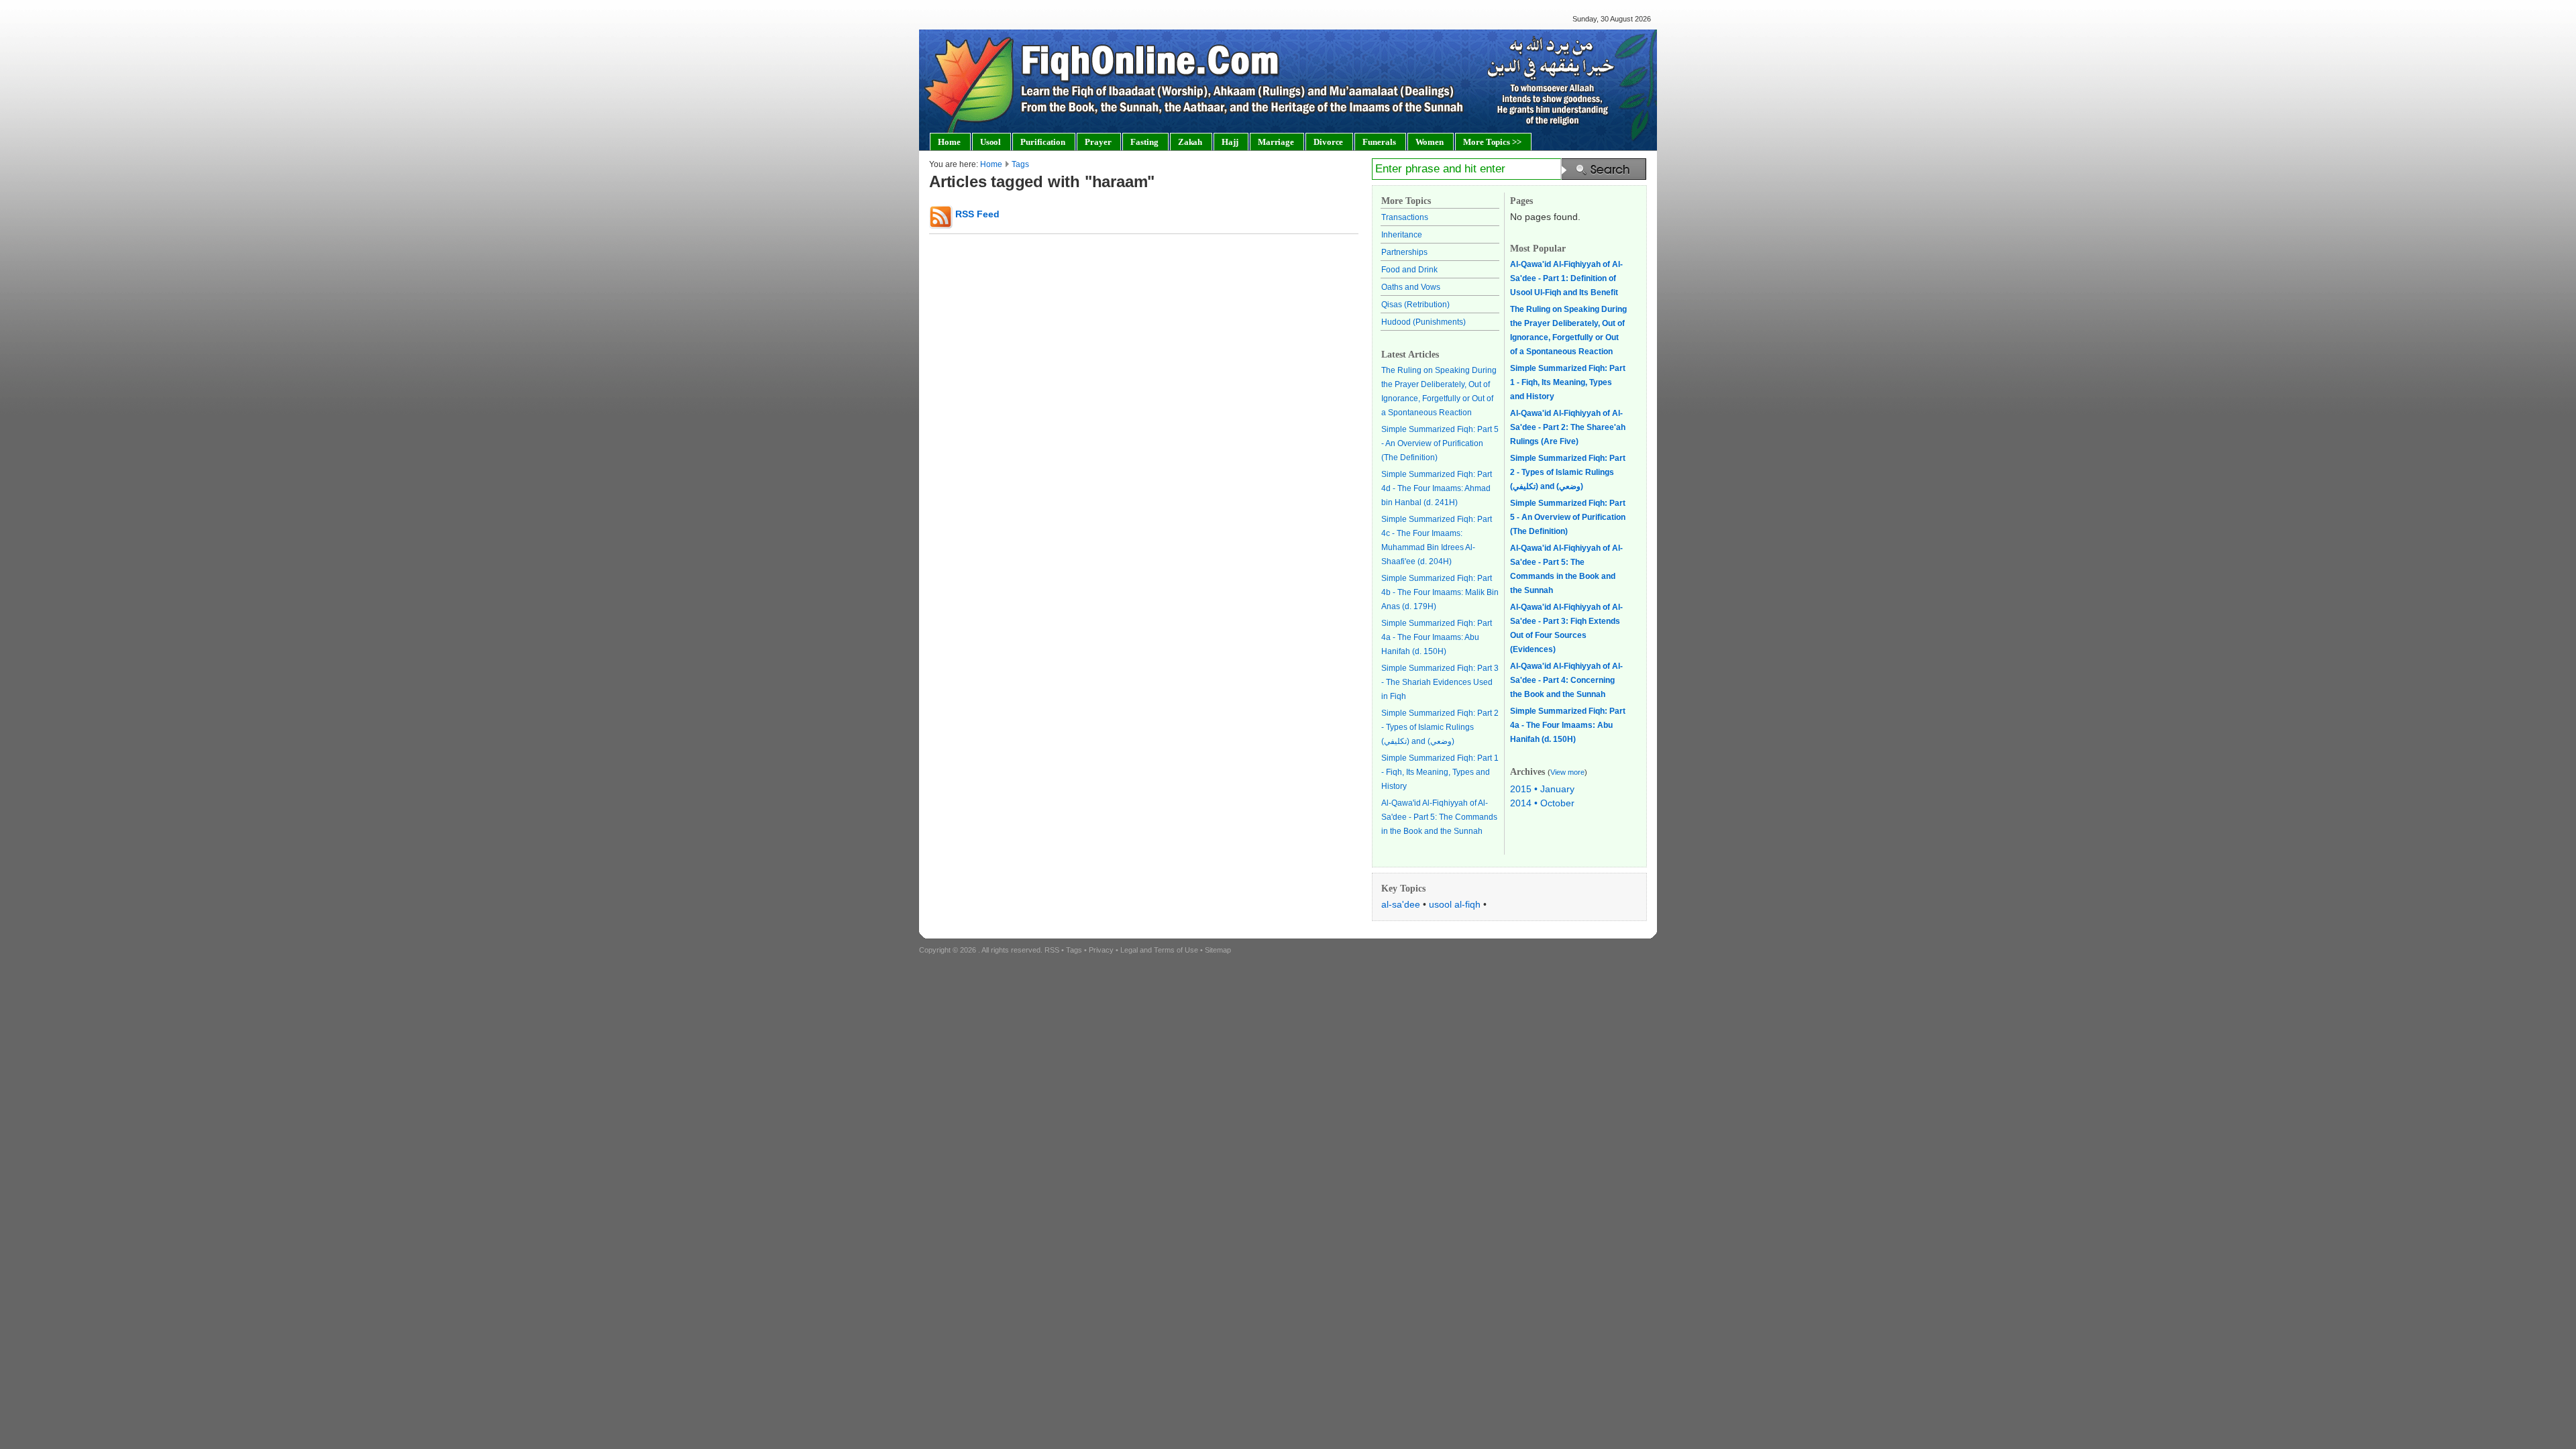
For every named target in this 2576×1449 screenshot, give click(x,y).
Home (991, 164)
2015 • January (1542, 789)
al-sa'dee (1401, 904)
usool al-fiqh (1455, 904)
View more (1567, 772)
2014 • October (1542, 803)
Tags (1020, 164)
